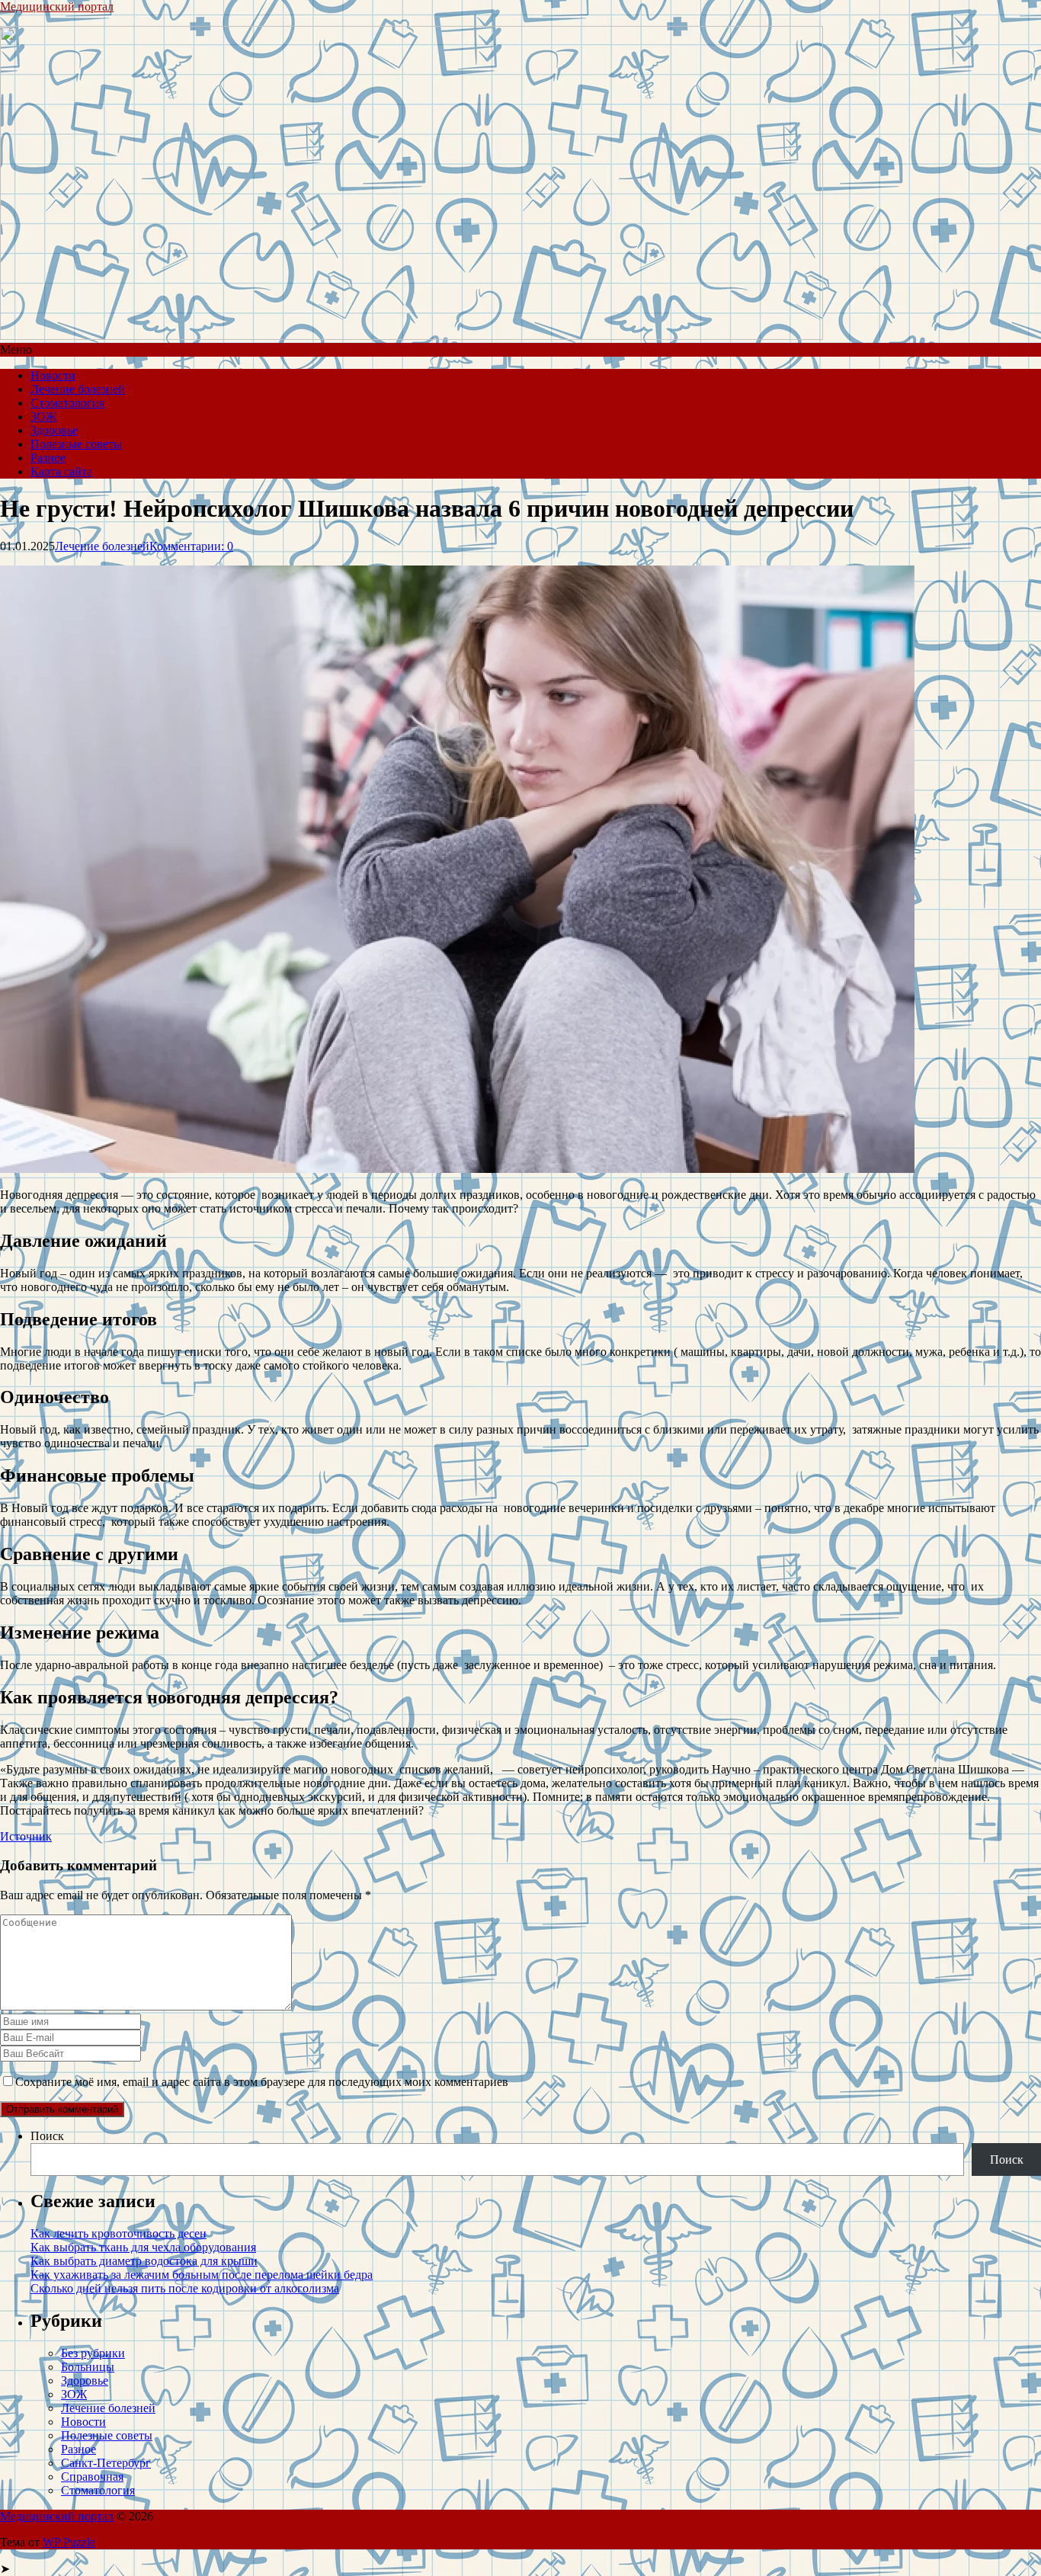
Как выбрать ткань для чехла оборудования (143, 2247)
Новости (53, 375)
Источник (26, 1836)
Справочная (92, 2477)
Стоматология (67, 403)
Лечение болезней (78, 389)
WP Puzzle (69, 2542)
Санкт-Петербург (106, 2463)
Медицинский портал (57, 6)
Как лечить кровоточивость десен (119, 2233)
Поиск (47, 2136)
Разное (48, 458)
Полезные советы (76, 444)
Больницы (88, 2367)
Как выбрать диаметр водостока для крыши (144, 2261)
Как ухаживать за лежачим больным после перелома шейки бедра (202, 2275)
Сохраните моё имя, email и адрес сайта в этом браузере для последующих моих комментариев (262, 2082)
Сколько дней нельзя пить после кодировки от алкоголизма (185, 2288)
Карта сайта (61, 471)
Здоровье (54, 430)
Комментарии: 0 (191, 546)
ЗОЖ (43, 417)
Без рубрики (93, 2353)
